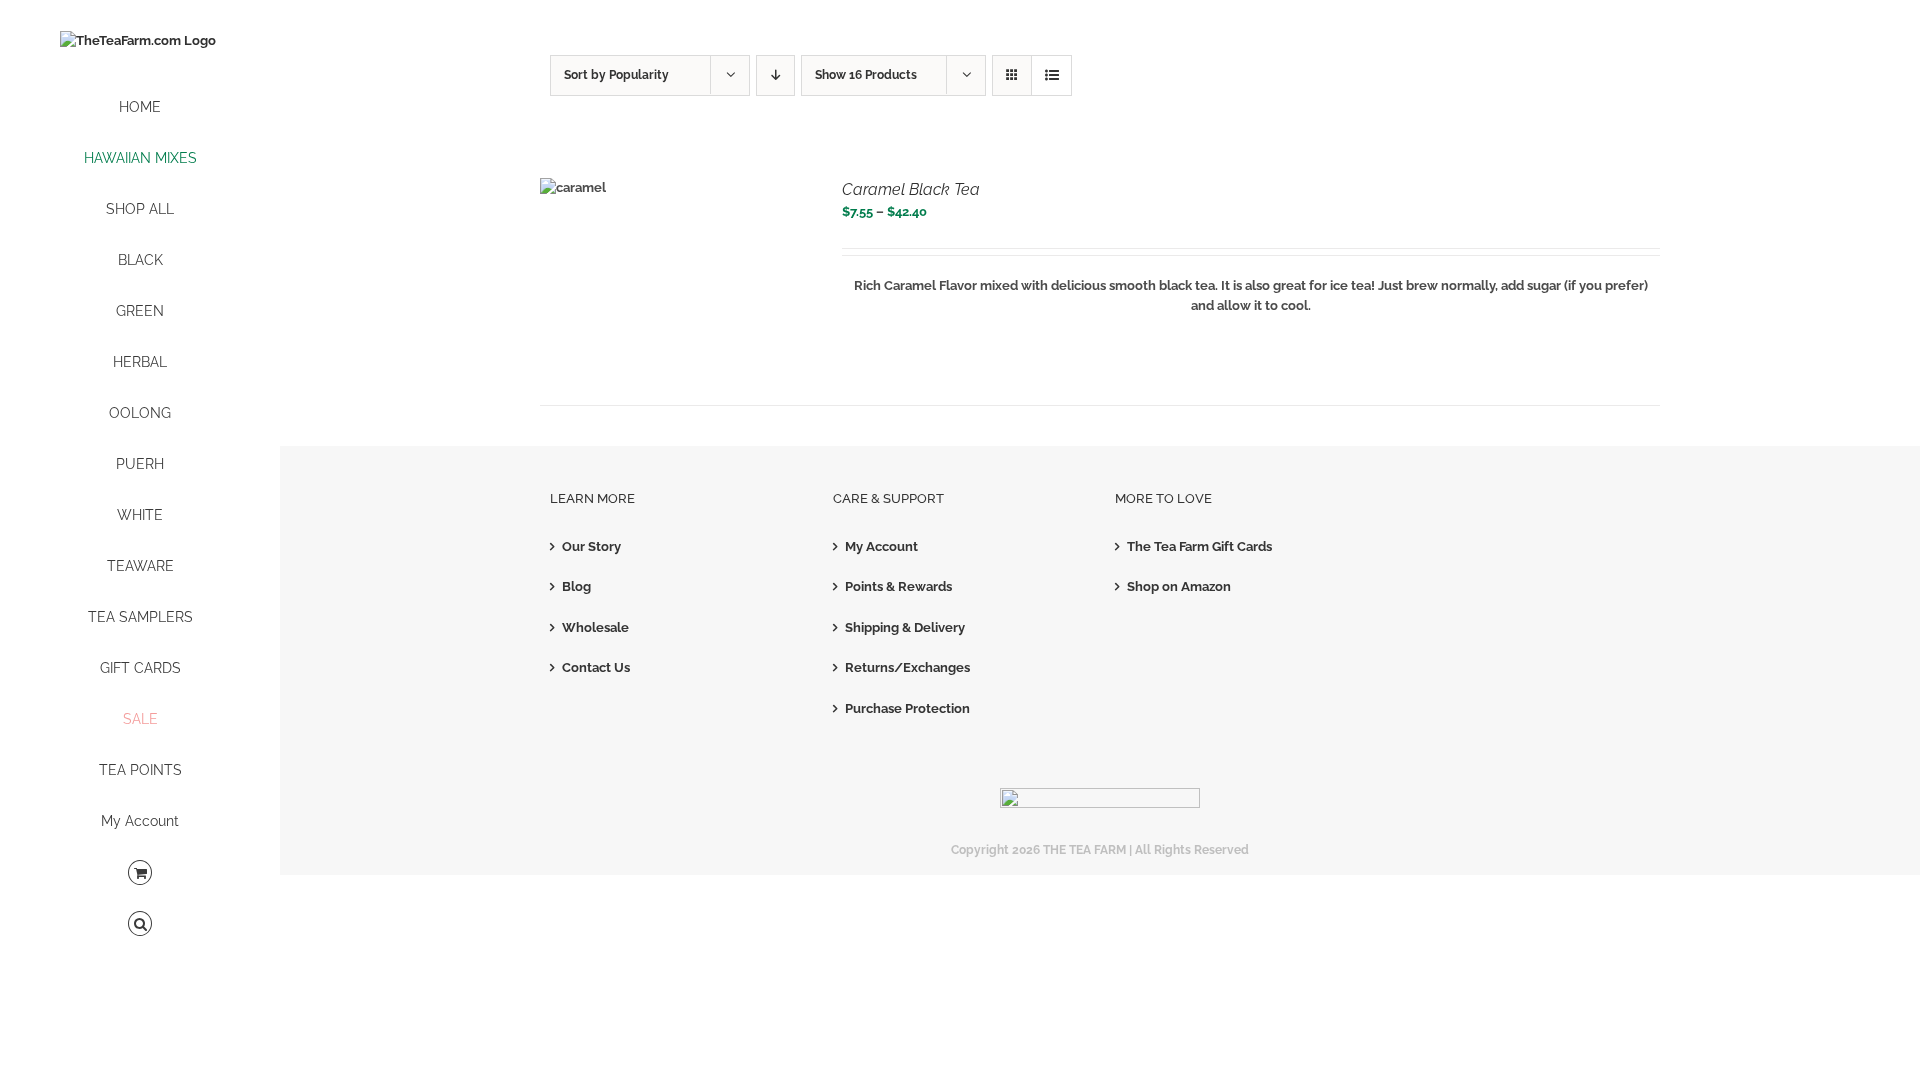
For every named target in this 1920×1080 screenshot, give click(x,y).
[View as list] (1051, 75)
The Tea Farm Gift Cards (1199, 546)
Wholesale (595, 627)
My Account (881, 546)
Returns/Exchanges (907, 667)
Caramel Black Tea (911, 189)
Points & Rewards (898, 586)
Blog (576, 586)
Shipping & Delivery (905, 627)
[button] (140, 924)
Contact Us (596, 667)
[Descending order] (775, 75)
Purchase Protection (907, 708)
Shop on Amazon (1179, 586)
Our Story (591, 546)
